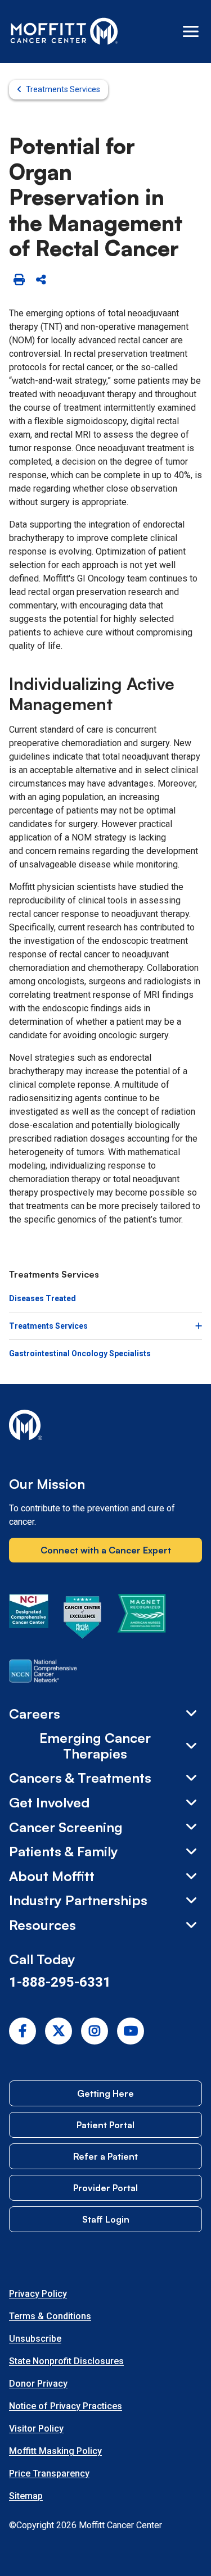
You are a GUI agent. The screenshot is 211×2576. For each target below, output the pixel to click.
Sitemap (26, 2496)
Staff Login (106, 2219)
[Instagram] (95, 2031)
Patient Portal (105, 2125)
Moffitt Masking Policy (55, 2451)
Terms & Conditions (50, 2316)
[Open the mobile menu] (191, 31)
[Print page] (19, 280)
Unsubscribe (35, 2339)
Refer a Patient (105, 2156)
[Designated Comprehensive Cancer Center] (29, 1619)
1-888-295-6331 (60, 1982)
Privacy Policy (38, 2294)
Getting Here (105, 2093)
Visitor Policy (36, 2429)
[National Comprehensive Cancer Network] (43, 1673)
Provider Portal (105, 2188)
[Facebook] (23, 2031)
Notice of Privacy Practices (66, 2406)
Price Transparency (49, 2473)
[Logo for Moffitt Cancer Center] (105, 1427)
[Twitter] (59, 2031)
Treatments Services (63, 89)
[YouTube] (131, 2031)
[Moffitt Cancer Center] (64, 31)
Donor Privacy (38, 2384)
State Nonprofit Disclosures (66, 2361)
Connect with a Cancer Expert (106, 1550)
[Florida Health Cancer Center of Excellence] (83, 1619)
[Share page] (41, 280)
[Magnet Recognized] (142, 1619)
